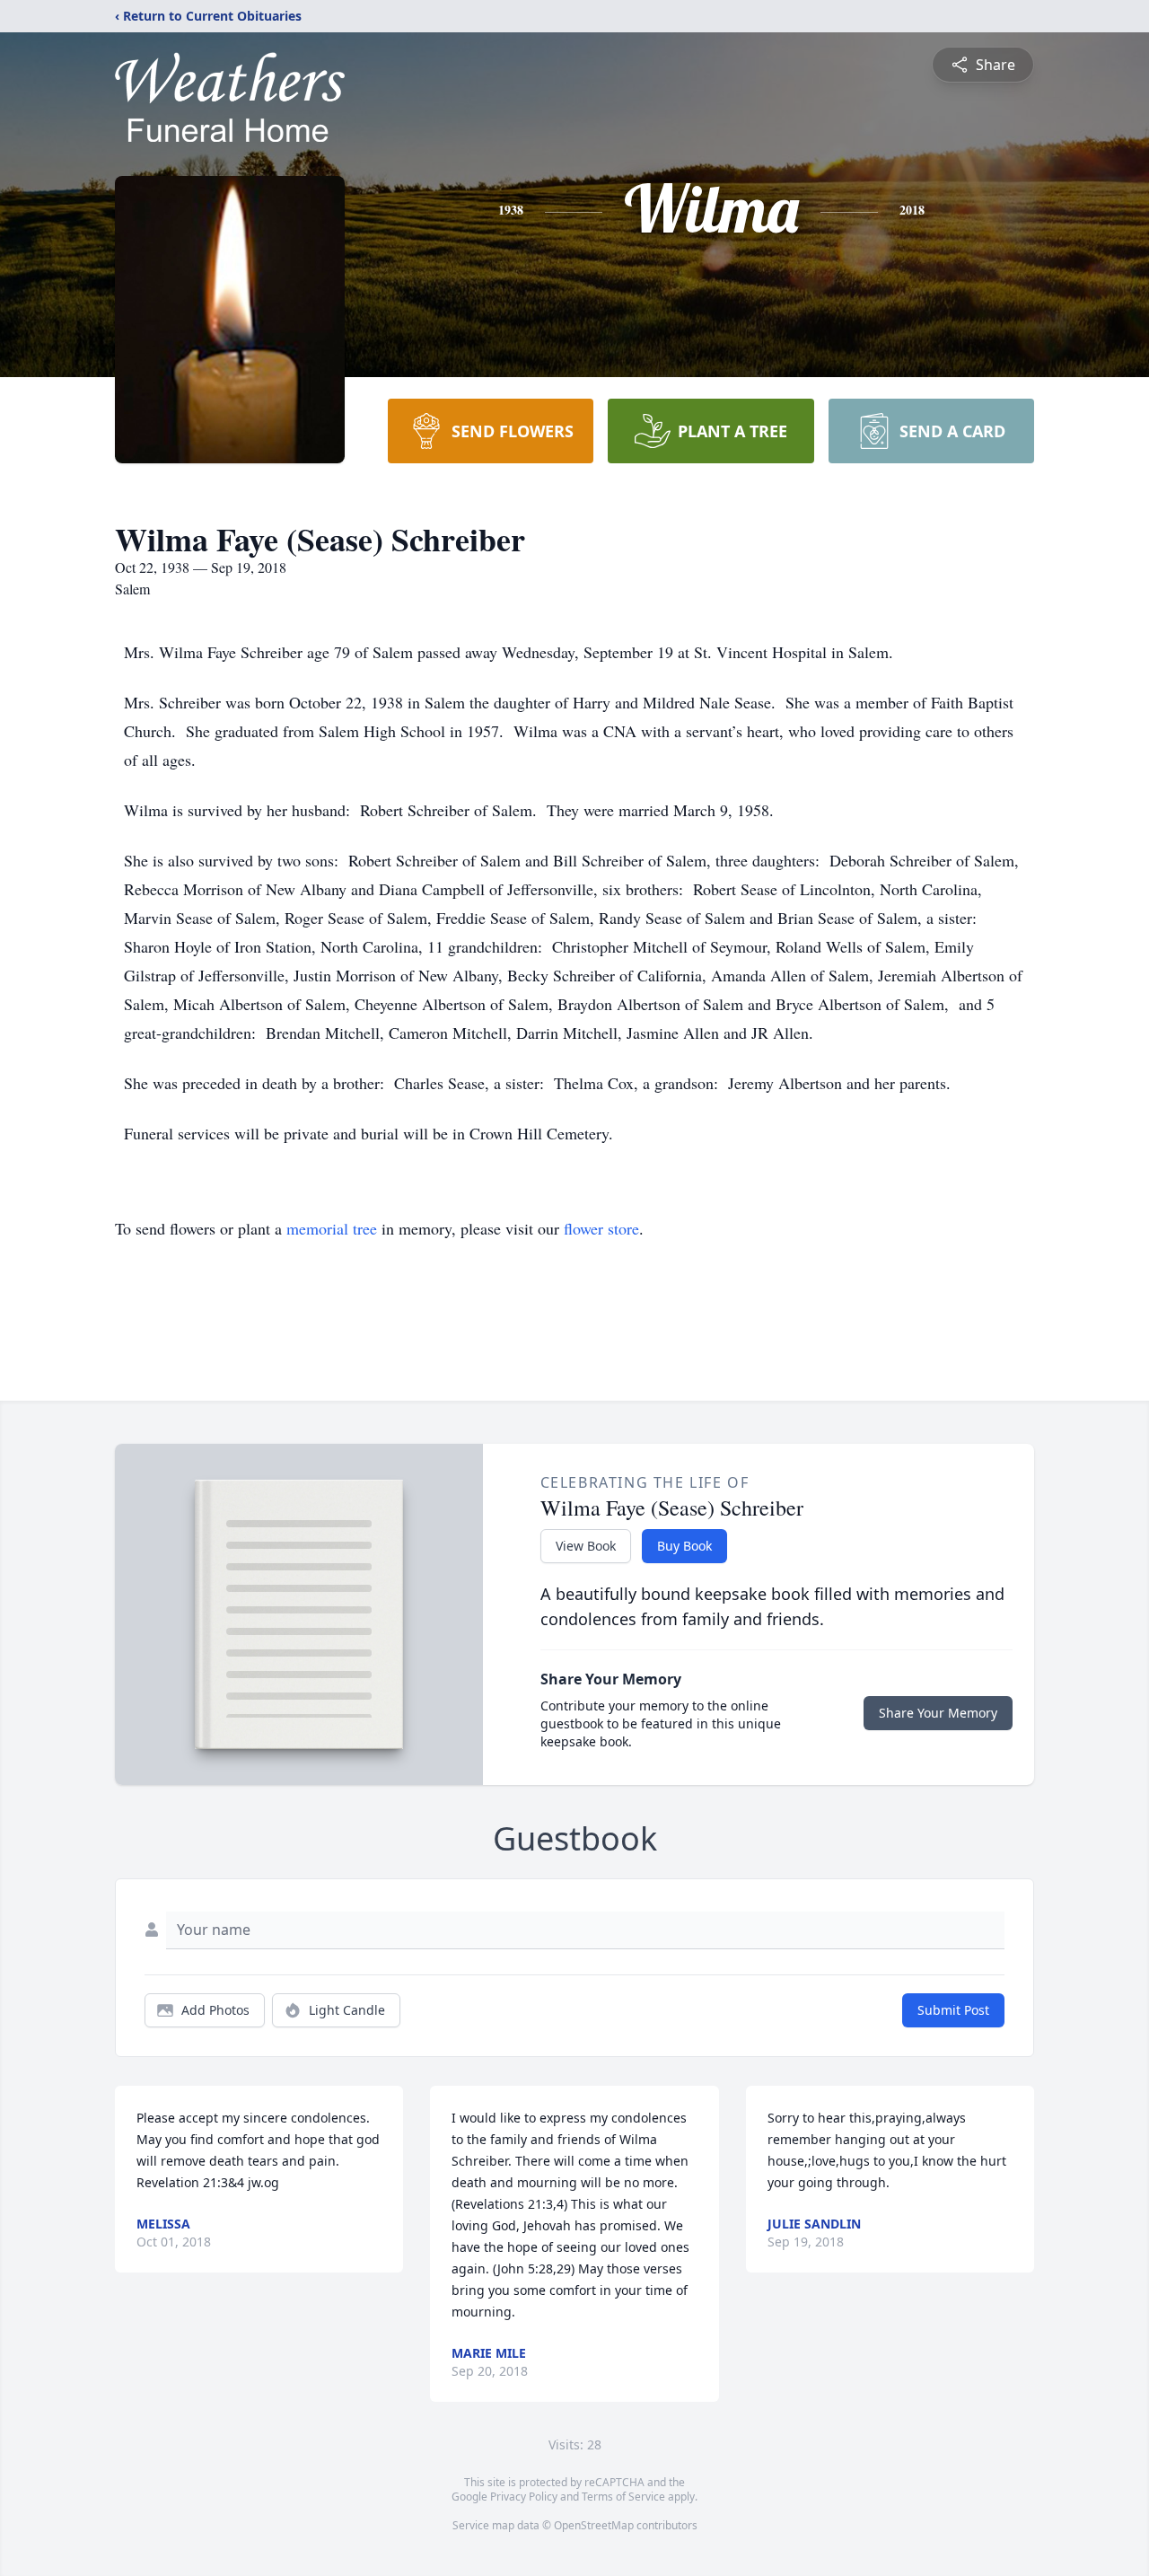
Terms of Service (623, 2497)
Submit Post (953, 2010)
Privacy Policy (524, 2497)
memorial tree (332, 1228)
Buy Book (684, 1546)
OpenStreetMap (594, 2525)
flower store (601, 1228)
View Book (586, 1546)
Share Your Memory (938, 1713)
